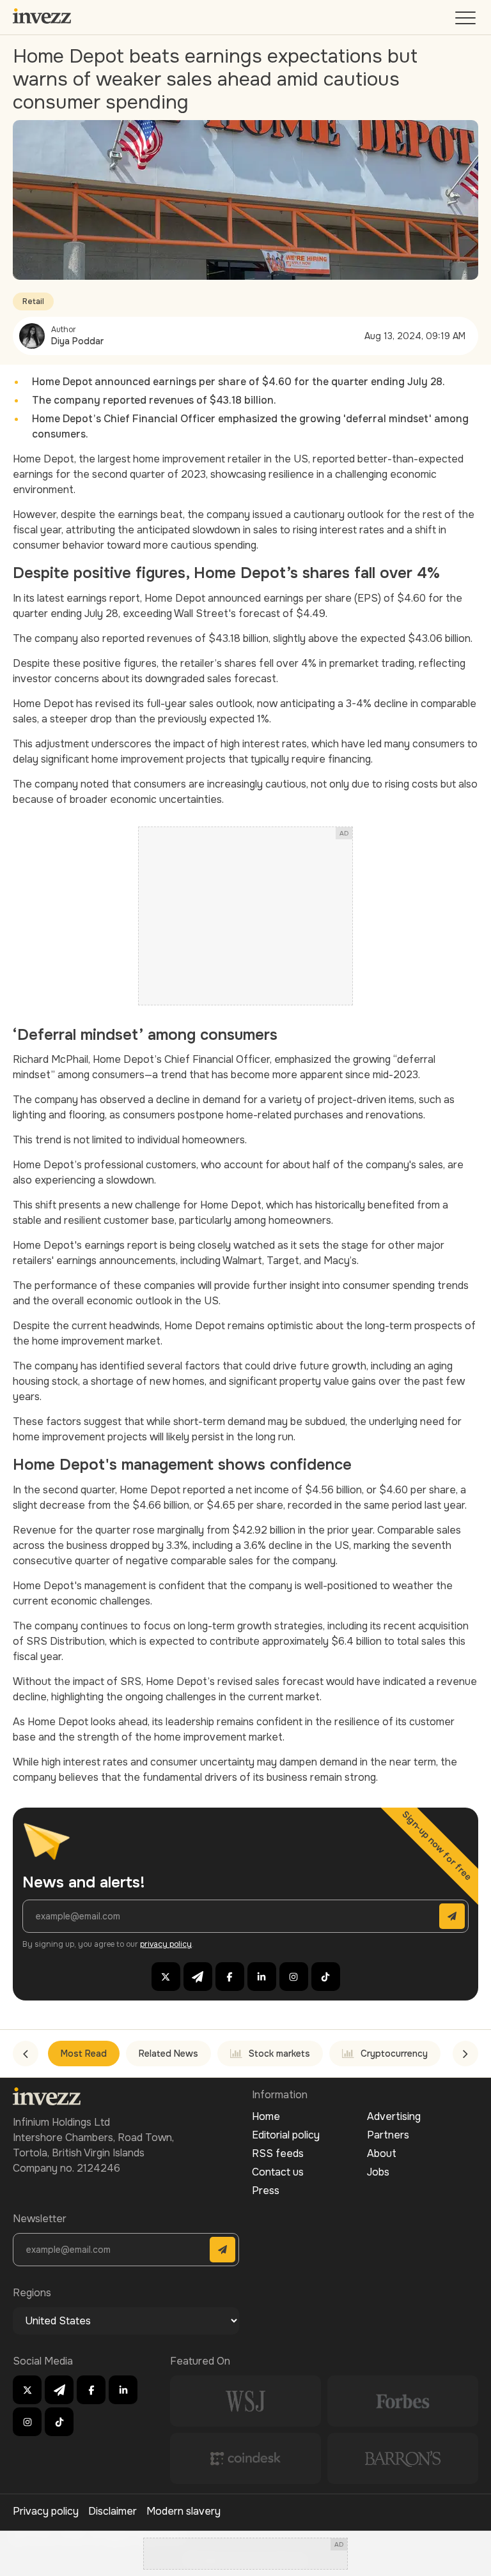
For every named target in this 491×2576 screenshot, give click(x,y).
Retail (33, 301)
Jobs (378, 2172)
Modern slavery (183, 2511)
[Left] (26, 2054)
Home (266, 2116)
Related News (168, 2054)
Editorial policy (286, 2135)
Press (266, 2191)
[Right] (465, 2054)
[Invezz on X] (166, 1977)
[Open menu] (467, 21)
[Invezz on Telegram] (198, 1977)
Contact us (278, 2172)
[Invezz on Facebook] (230, 1977)
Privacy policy (46, 2511)
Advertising (394, 2116)
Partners (388, 2135)
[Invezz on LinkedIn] (262, 1977)
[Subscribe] (452, 1916)
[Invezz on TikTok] (326, 1977)
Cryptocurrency (394, 2054)
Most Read (84, 2054)
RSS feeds (278, 2153)
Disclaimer (113, 2511)
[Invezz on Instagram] (294, 1977)
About (382, 2153)
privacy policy (166, 1944)
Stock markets (279, 2054)
